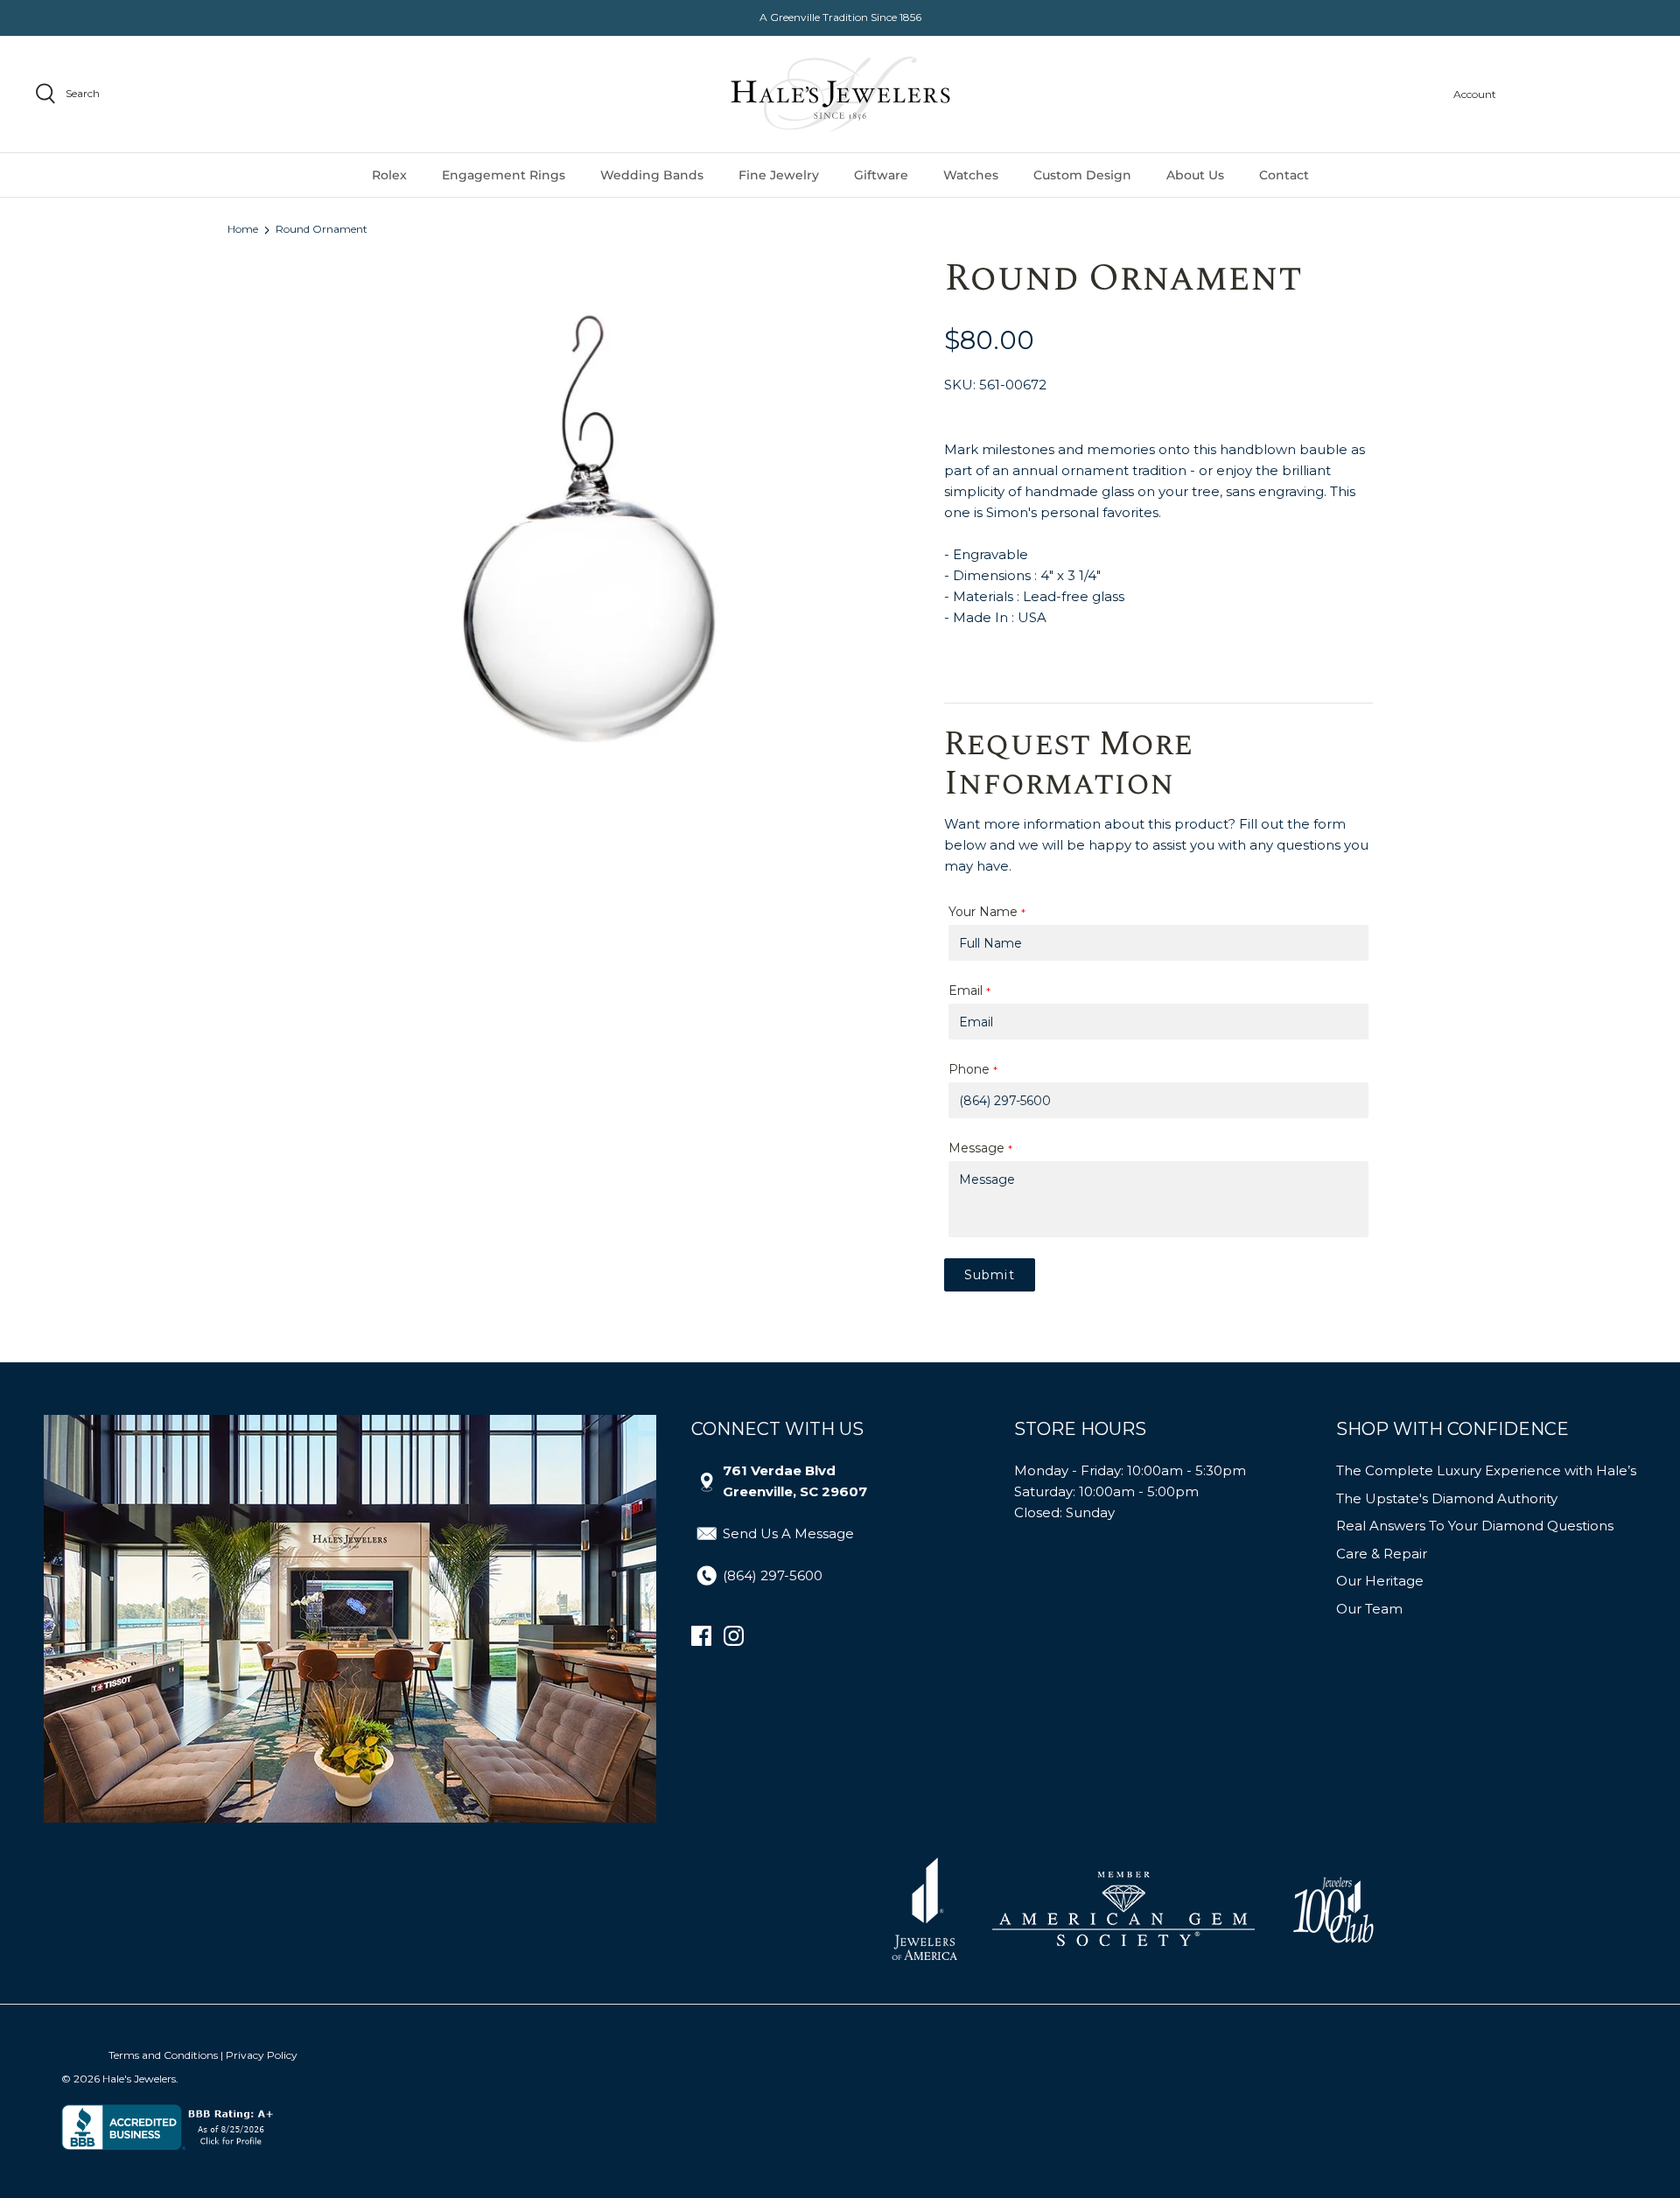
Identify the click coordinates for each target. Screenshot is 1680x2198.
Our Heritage (1380, 1581)
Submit (990, 1275)
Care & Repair (1382, 1554)
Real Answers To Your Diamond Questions (1475, 1526)
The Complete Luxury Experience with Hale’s (1486, 1470)
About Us (1195, 175)
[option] (583, 531)
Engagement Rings (504, 175)
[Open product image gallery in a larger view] (583, 531)
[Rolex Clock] (1579, 94)
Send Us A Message (788, 1533)
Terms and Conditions (163, 2055)
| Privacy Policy (259, 2055)
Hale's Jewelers (139, 2079)
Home (243, 230)
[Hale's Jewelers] (840, 94)
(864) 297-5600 (773, 1575)
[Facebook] (701, 1636)
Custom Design (1082, 175)
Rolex (389, 175)
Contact (1284, 175)
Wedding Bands (652, 175)
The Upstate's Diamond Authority (1447, 1498)
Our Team (1369, 1609)
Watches (971, 175)
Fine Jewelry (779, 175)
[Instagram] (734, 1636)
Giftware (881, 175)
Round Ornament (322, 230)
